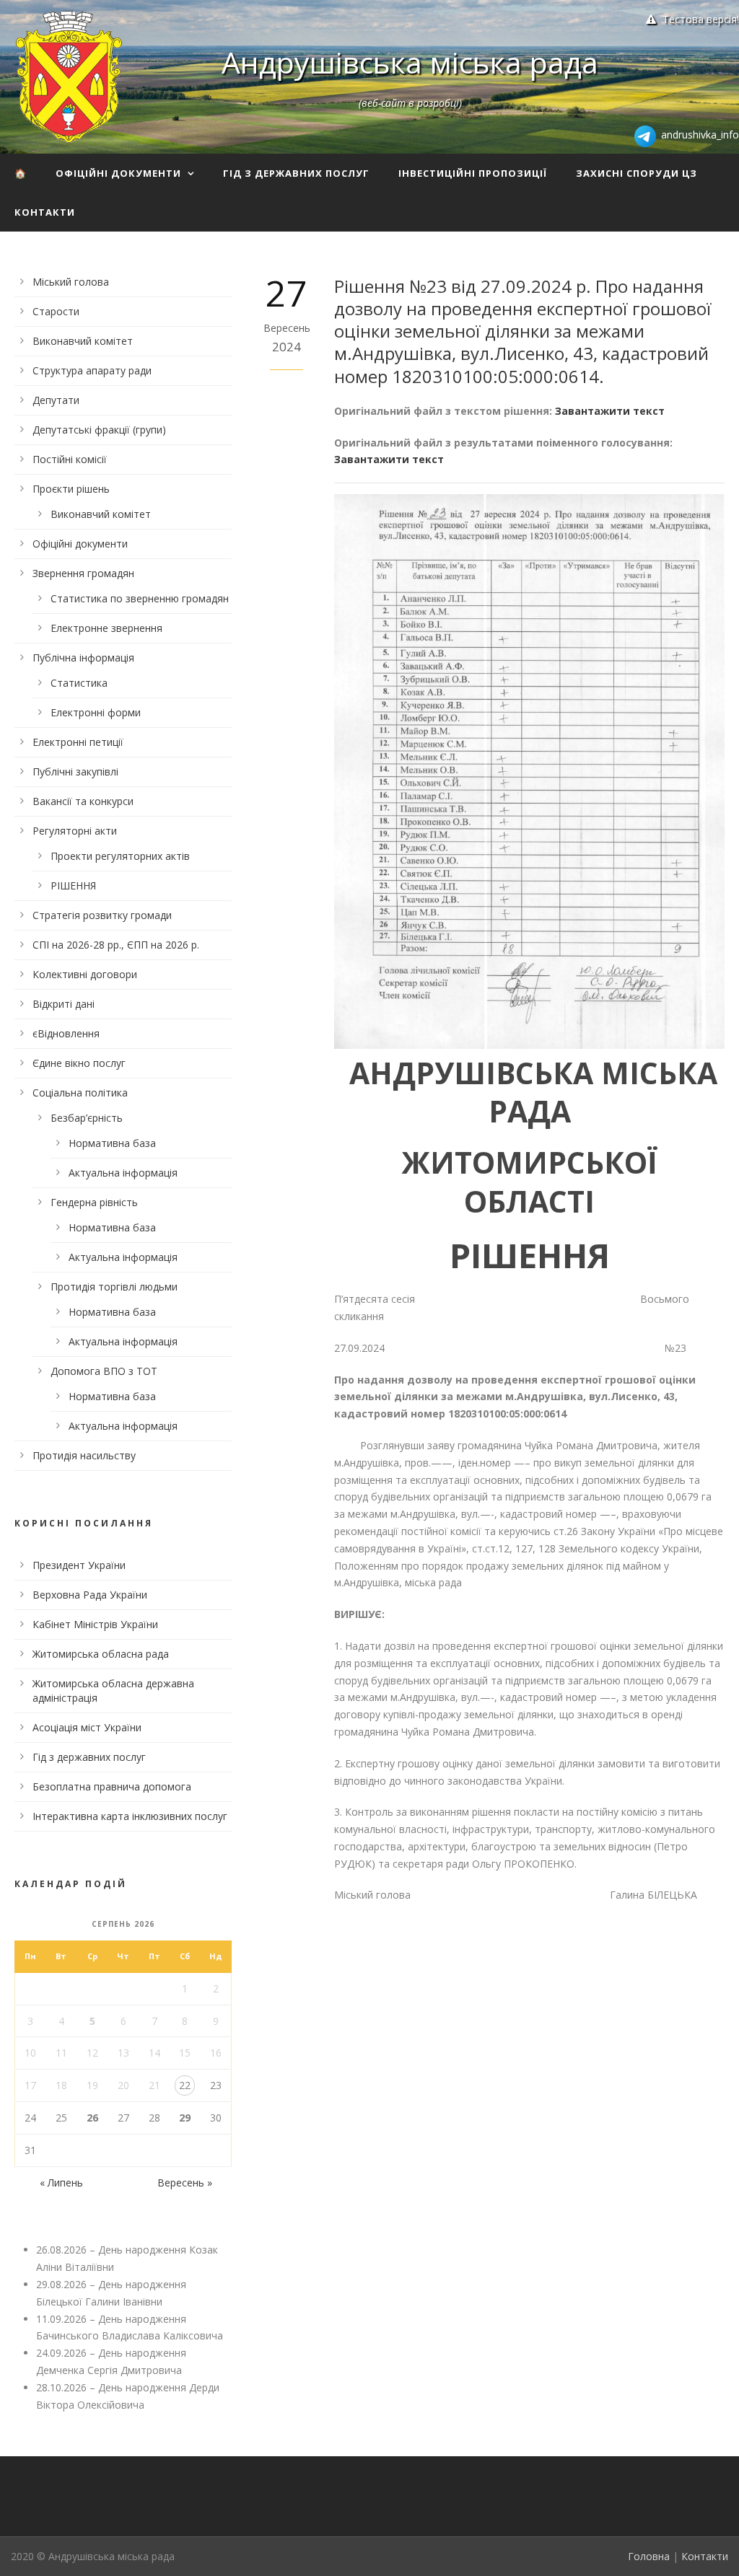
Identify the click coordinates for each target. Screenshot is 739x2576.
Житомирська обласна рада (101, 1654)
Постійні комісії (70, 459)
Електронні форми (96, 712)
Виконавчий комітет (83, 341)
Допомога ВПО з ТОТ (104, 1371)
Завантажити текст (610, 411)
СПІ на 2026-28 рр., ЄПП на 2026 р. (116, 945)
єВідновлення (66, 1033)
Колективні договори (85, 974)
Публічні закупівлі (75, 772)
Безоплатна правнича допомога (112, 1786)
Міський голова (71, 282)
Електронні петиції (78, 742)
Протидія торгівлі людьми (114, 1287)
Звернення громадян (83, 573)
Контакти (45, 212)
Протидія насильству (84, 1455)
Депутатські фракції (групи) (99, 430)
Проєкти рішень (71, 489)
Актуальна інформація (123, 1173)
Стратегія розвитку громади (102, 915)
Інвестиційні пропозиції (473, 173)
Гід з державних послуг (296, 173)
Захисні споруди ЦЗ (637, 173)
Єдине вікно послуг (79, 1063)
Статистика (79, 683)
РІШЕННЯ (73, 885)
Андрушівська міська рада (410, 62)
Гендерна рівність (94, 1202)
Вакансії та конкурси (83, 801)
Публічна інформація (83, 658)
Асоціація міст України (87, 1727)
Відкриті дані (64, 1004)
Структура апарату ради (92, 370)
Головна (649, 2556)
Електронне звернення (106, 628)
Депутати (56, 400)
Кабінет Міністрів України (95, 1624)
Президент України (79, 1565)
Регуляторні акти (75, 831)
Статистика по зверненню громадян (140, 598)
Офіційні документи (118, 173)
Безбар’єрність (87, 1118)
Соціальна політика (80, 1093)
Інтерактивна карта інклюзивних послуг (130, 1816)
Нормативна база (112, 1143)
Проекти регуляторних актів (120, 856)
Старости (56, 311)
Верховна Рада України (90, 1595)
